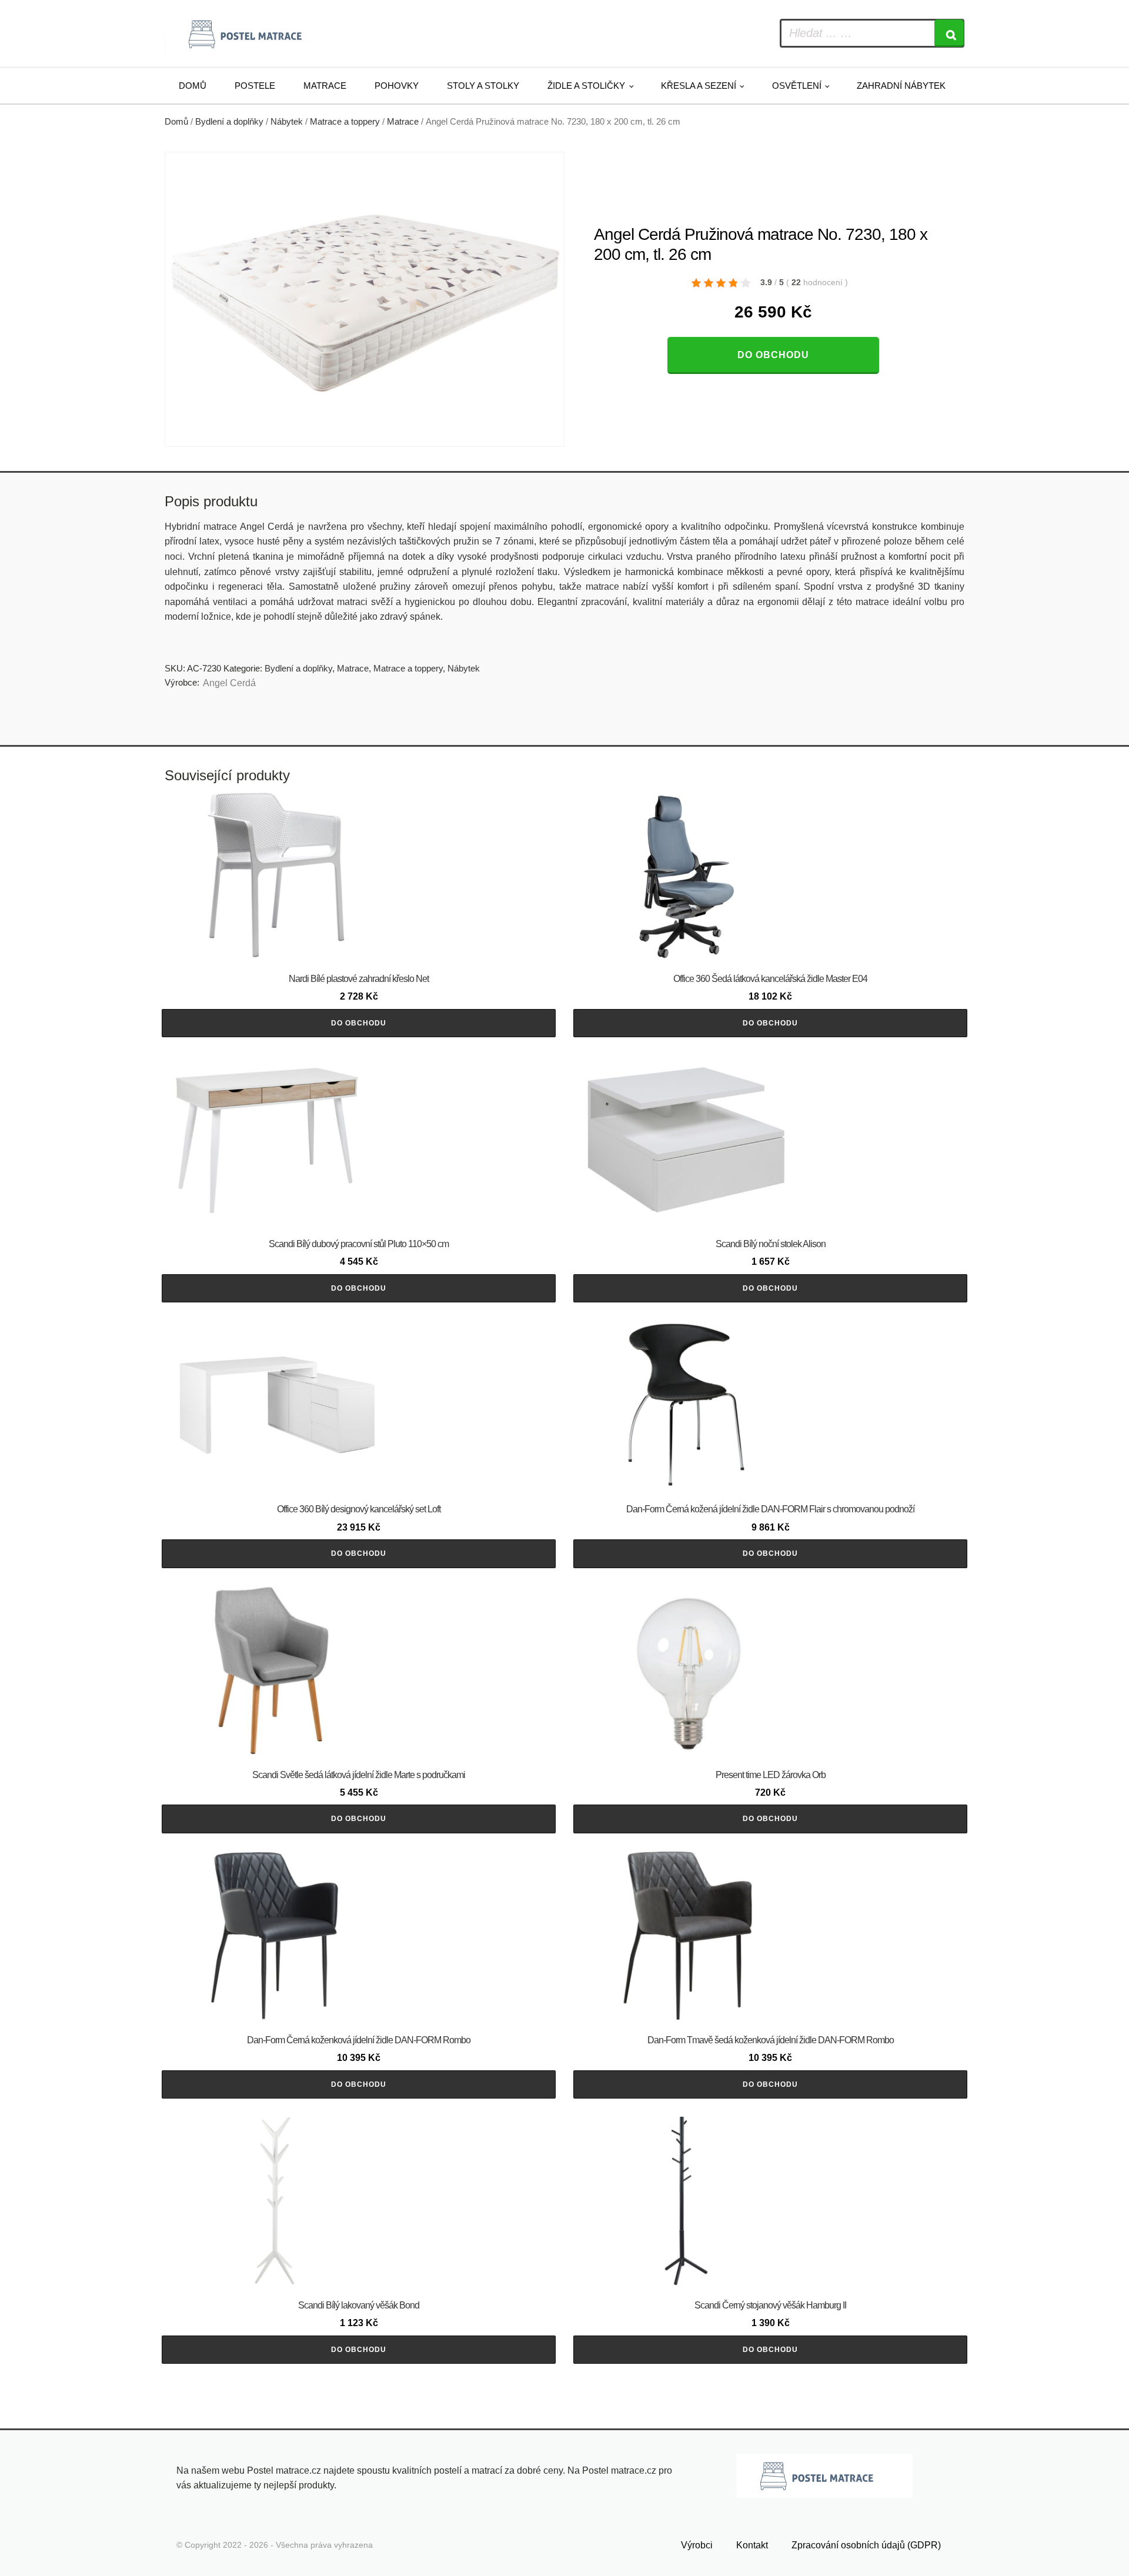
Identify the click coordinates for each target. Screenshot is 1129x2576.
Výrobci (697, 2545)
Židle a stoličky (586, 86)
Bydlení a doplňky (229, 122)
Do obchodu (773, 355)
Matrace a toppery (345, 122)
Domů (193, 86)
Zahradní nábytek (901, 86)
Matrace (325, 86)
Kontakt (752, 2545)
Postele (255, 86)
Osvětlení (797, 86)
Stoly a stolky (483, 86)
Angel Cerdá (229, 683)
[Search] (949, 33)
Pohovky (397, 86)
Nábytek (287, 122)
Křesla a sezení (699, 86)
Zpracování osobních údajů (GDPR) (866, 2545)
